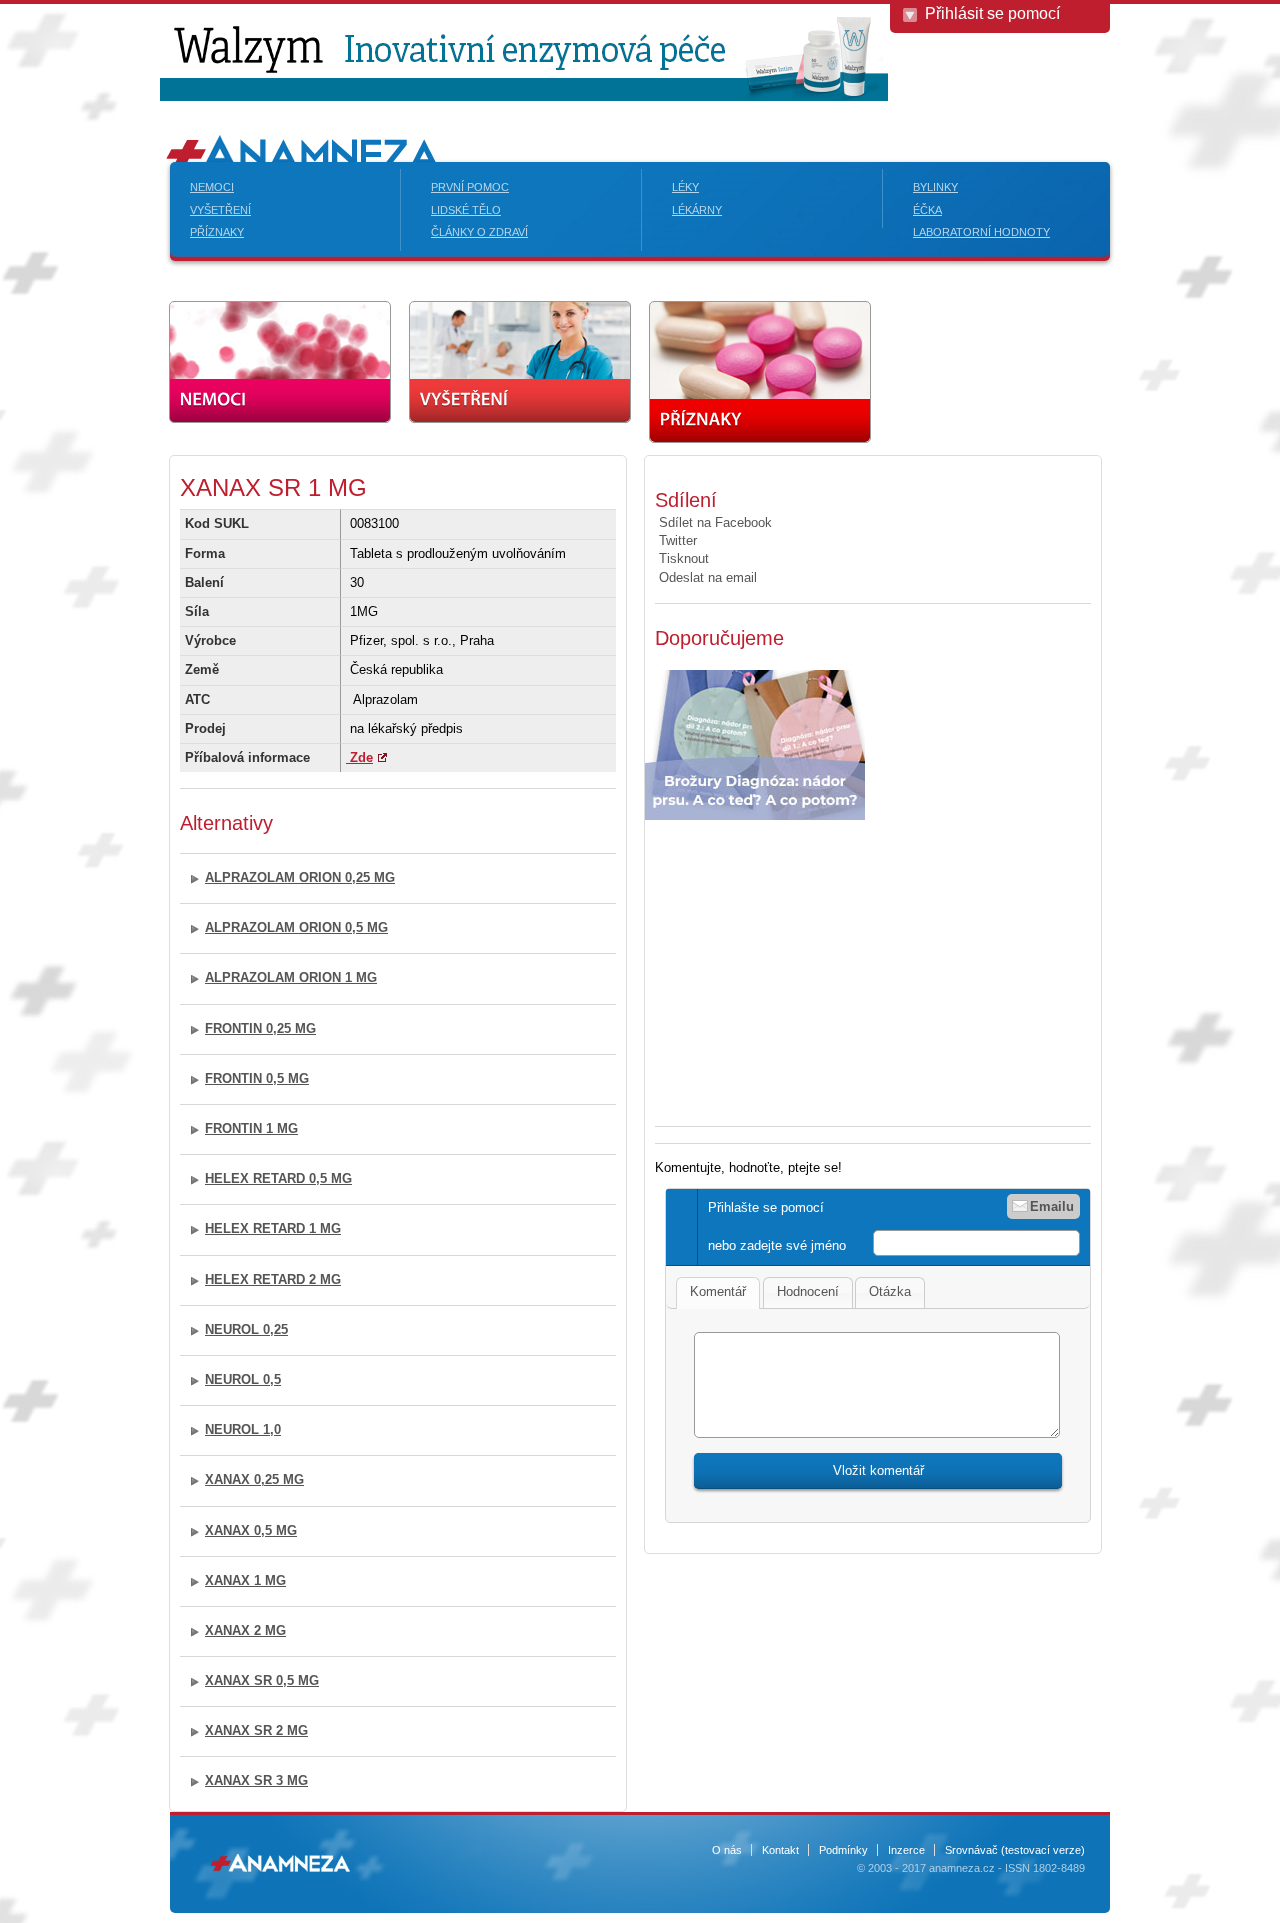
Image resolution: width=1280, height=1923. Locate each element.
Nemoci (212, 187)
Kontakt (780, 1850)
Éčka (927, 210)
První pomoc (470, 187)
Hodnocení (808, 1291)
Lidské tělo (466, 210)
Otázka (890, 1291)
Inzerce (906, 1850)
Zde (359, 757)
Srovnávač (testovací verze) (1015, 1850)
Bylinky (935, 187)
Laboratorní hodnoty (981, 232)
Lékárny (697, 210)
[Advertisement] (823, 965)
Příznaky (217, 232)
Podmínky (843, 1850)
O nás (727, 1850)
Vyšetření (220, 210)
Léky (685, 187)
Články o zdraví (479, 232)
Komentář (718, 1291)
